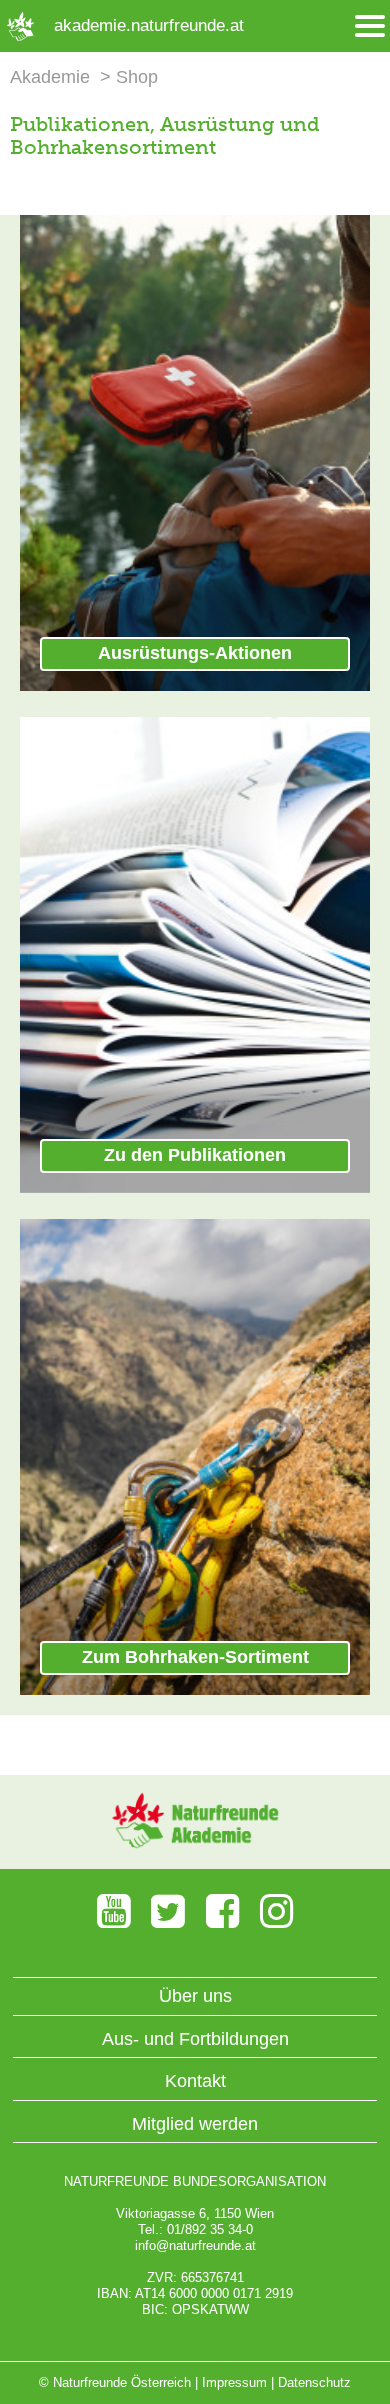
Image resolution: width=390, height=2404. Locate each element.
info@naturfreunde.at (195, 2245)
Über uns (195, 1996)
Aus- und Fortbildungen (195, 2039)
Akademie (50, 77)
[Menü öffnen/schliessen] (370, 26)
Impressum (234, 2382)
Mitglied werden (195, 2124)
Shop (137, 77)
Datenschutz (314, 2382)
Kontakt (195, 2081)
